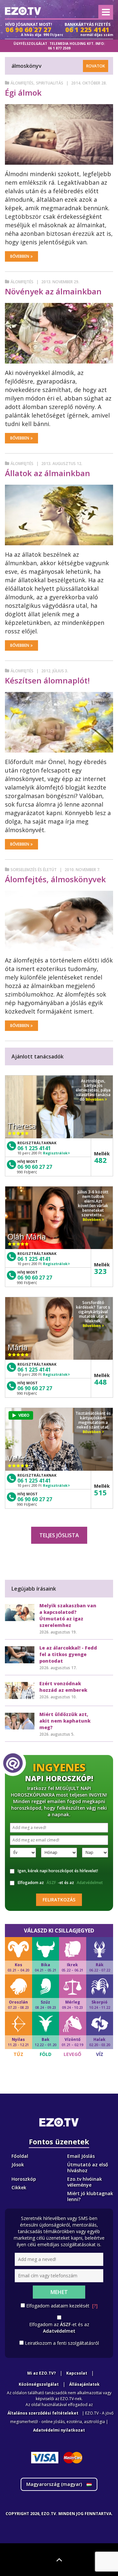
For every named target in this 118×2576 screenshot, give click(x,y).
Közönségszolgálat (39, 2384)
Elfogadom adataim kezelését (62, 2306)
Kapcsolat (77, 2373)
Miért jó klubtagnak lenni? (90, 2196)
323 (100, 1271)
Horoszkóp (24, 2179)
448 (100, 1382)
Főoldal (20, 2156)
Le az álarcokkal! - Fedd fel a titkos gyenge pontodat (68, 1654)
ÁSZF (51, 1883)
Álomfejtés (22, 83)
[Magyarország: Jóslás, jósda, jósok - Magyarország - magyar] (23, 11)
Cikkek (19, 2187)
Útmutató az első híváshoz (88, 2167)
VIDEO (24, 1415)
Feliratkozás (59, 1900)
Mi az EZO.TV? (41, 2373)
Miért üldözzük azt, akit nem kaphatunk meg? (65, 1721)
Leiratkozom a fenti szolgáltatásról (62, 2343)
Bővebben (20, 256)
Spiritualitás (50, 83)
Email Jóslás (81, 2156)
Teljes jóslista (59, 1535)
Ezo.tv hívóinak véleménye (85, 2182)
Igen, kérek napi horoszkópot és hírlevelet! (58, 1871)
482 (100, 1160)
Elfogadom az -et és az (60, 1883)
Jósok (18, 2165)
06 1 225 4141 (34, 1148)
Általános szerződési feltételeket (43, 2413)
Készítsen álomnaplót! (47, 680)
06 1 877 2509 (59, 48)
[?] (95, 2306)
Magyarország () (55, 2484)
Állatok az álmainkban (48, 473)
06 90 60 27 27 (35, 1167)
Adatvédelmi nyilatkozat (59, 2430)
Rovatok (96, 66)
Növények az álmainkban (53, 291)
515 (100, 1492)
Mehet (59, 2292)
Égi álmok (23, 93)
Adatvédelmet (90, 1883)
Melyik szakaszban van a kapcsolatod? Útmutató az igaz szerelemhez (68, 1615)
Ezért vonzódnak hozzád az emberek (63, 1687)
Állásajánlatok (84, 2384)
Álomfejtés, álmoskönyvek (55, 879)
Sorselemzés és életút (34, 870)
